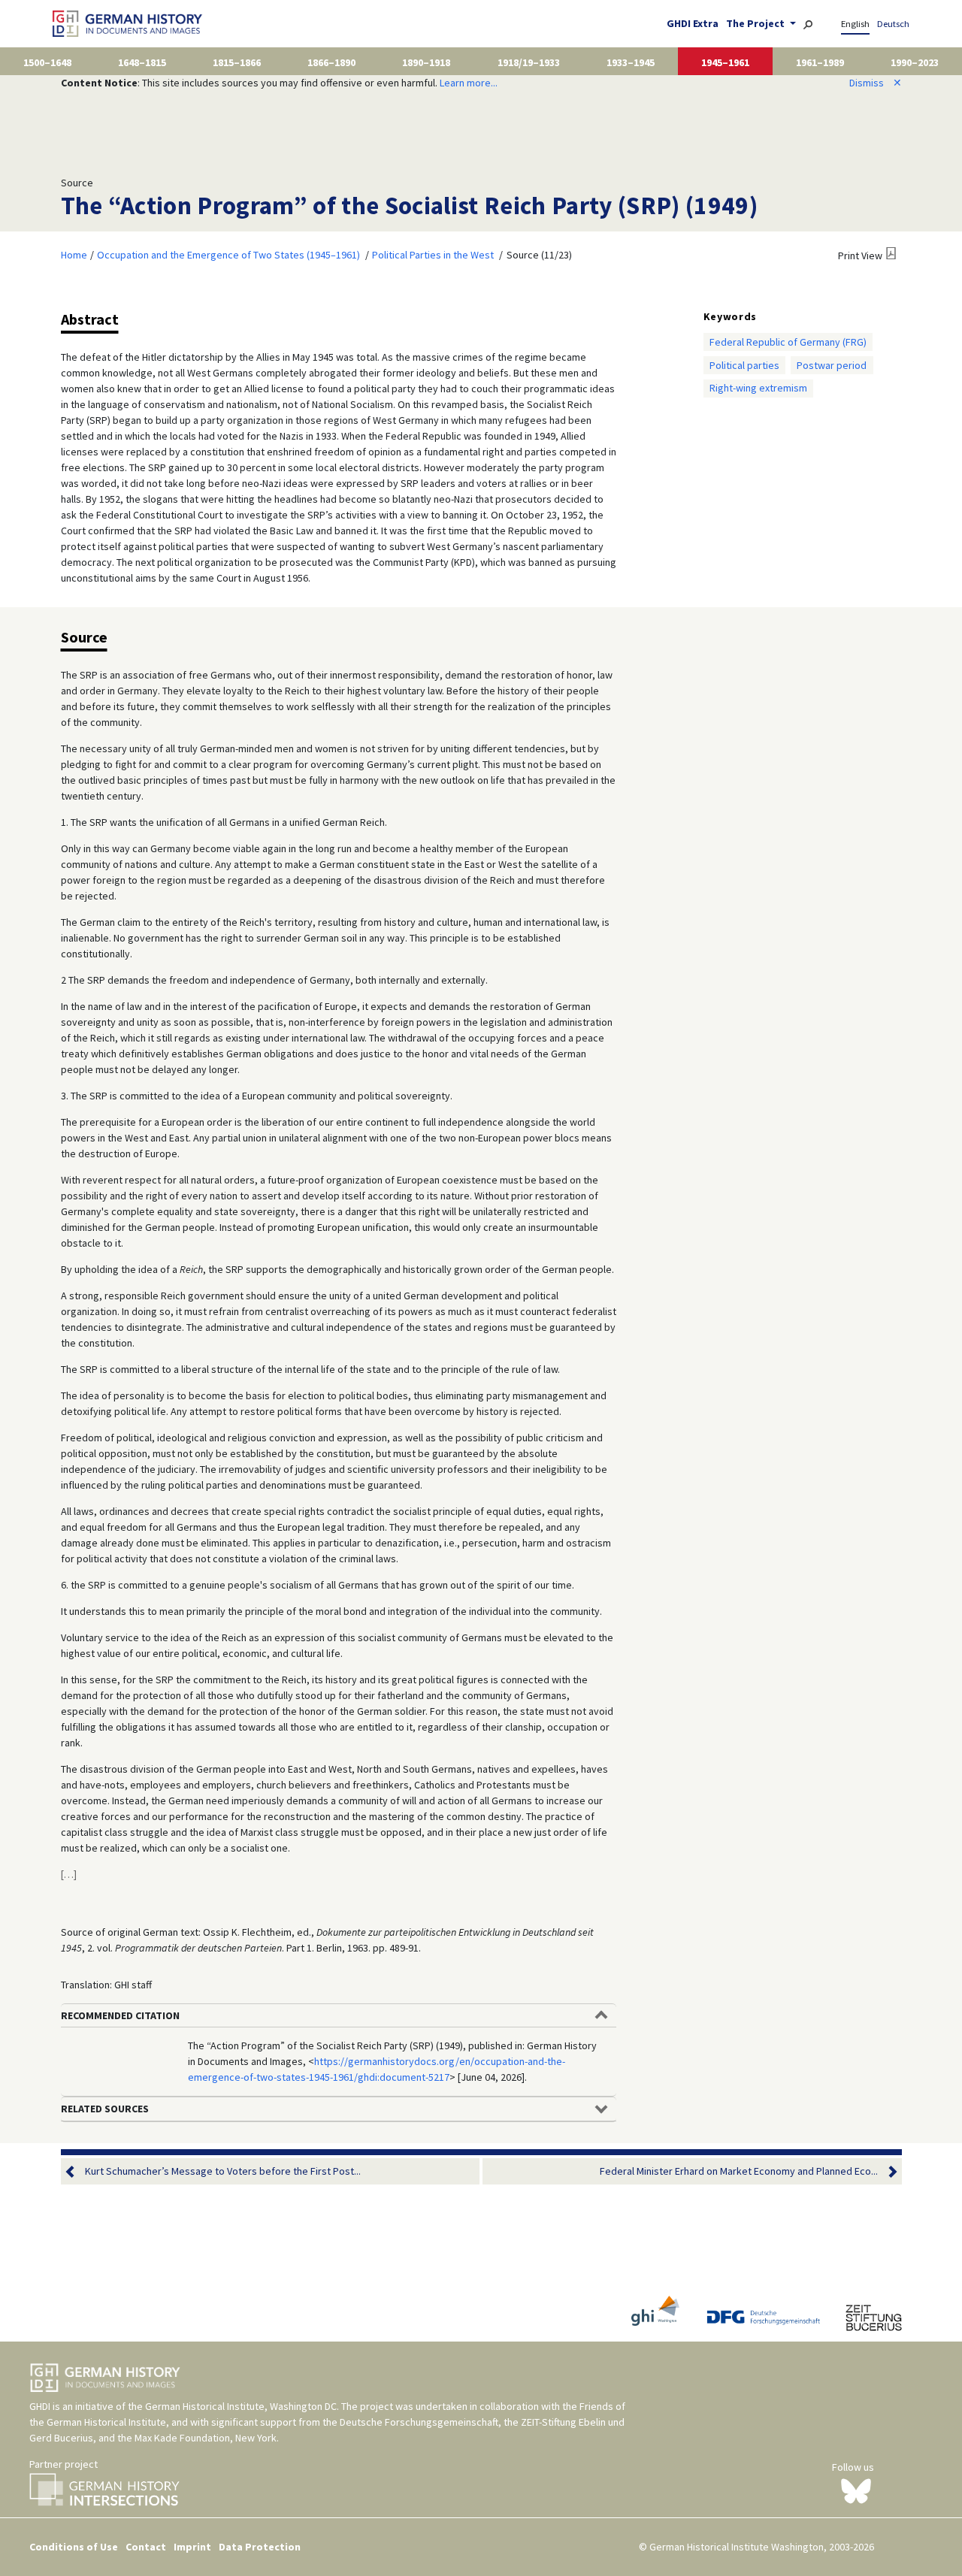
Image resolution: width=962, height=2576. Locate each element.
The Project (756, 23)
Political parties (744, 365)
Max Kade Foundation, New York (206, 2438)
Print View (860, 255)
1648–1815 (142, 62)
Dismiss (876, 83)
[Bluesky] (856, 2490)
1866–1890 (331, 62)
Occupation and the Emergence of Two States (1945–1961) (228, 255)
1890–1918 (426, 62)
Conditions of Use (74, 2547)
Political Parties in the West (433, 255)
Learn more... (469, 83)
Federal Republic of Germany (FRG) (788, 342)
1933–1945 (631, 62)
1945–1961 (725, 62)
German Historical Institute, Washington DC (241, 2406)
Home (74, 255)
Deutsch (893, 24)
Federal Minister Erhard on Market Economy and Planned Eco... (739, 2171)
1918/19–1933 (529, 62)
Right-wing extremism (758, 388)
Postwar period (832, 365)
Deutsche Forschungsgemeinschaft (419, 2422)
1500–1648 (47, 62)
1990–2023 (915, 62)
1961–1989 (820, 62)
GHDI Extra (693, 23)
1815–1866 (237, 62)
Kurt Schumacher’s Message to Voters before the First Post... (223, 2171)
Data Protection (260, 2547)
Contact (146, 2547)
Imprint (192, 2547)
